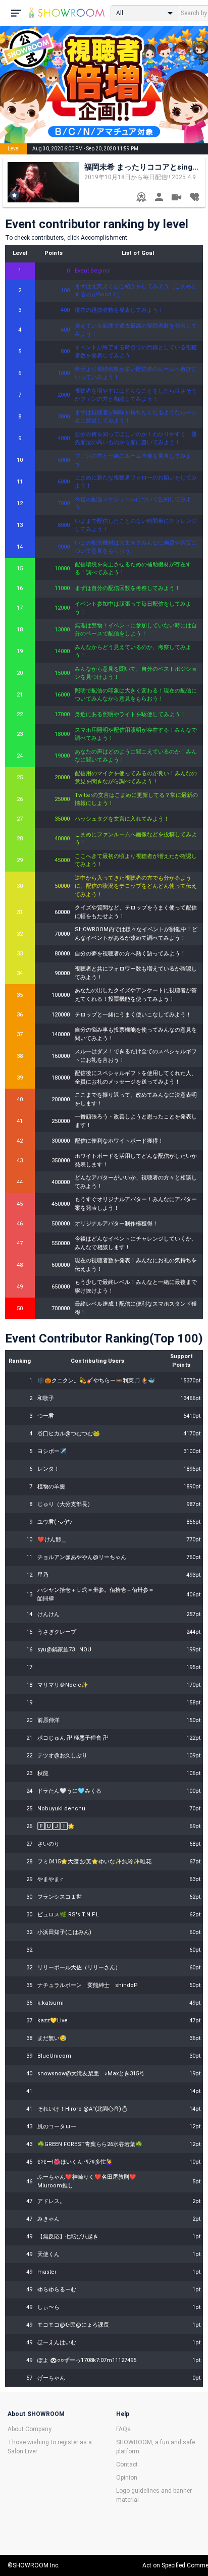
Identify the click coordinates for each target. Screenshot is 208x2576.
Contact (127, 2464)
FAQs (123, 2429)
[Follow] (194, 198)
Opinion (127, 2478)
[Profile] (159, 198)
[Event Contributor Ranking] (141, 198)
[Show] (176, 199)
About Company (30, 2429)
